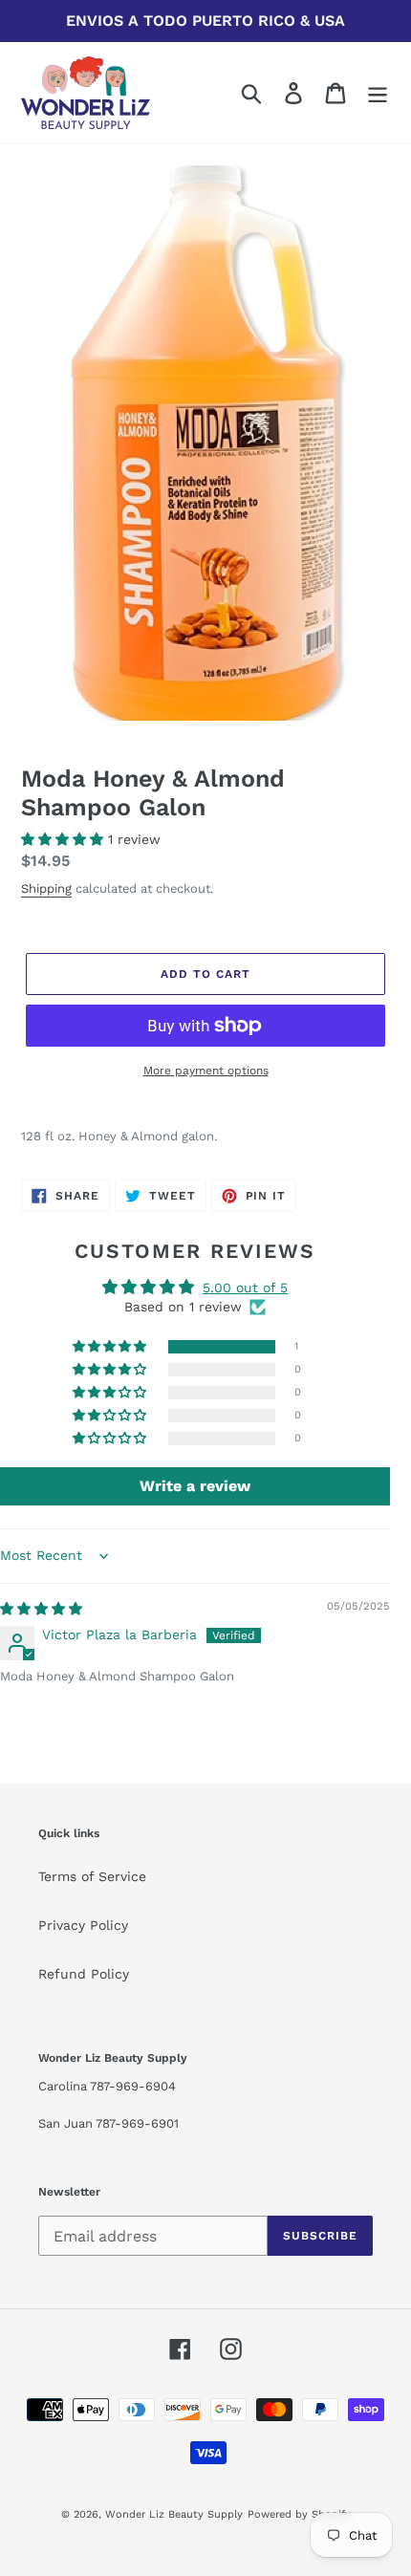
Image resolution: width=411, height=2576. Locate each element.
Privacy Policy (83, 1925)
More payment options (206, 1071)
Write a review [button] (195, 1486)
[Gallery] (205, 443)
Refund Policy (84, 1974)
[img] (41, 1609)
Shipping (46, 888)
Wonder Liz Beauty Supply (174, 2514)
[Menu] (378, 93)
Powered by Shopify (299, 2514)
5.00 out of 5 (245, 1288)
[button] (65, 839)
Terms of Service (92, 1876)
